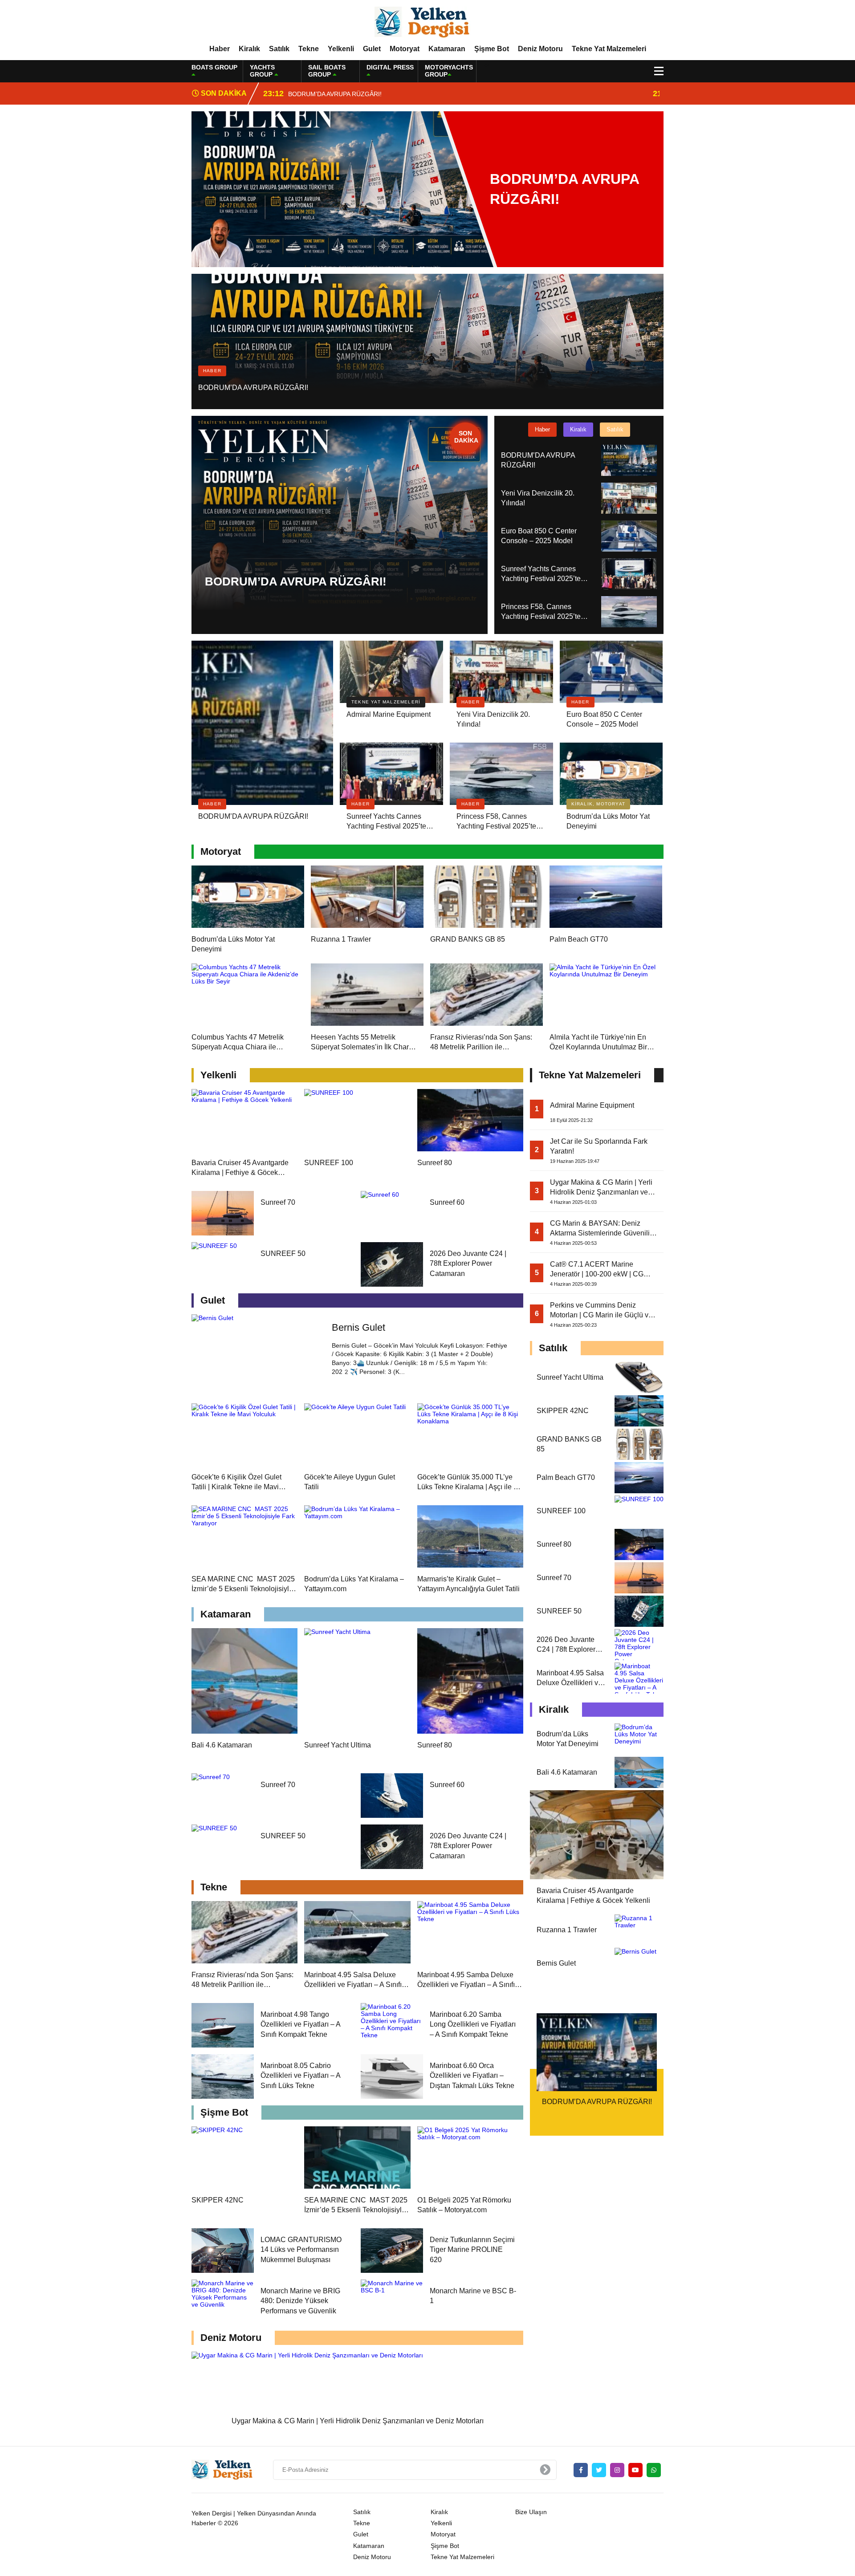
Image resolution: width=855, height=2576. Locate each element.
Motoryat (405, 49)
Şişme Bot (492, 49)
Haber (220, 49)
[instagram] (617, 2470)
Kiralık (249, 49)
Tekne (309, 49)
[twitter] (599, 2470)
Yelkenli (341, 49)
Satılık (279, 49)
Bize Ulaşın (531, 2512)
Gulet (372, 49)
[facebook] (581, 2470)
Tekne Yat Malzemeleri (609, 49)
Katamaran (447, 49)
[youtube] (635, 2470)
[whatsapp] (654, 2470)
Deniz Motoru (540, 49)
